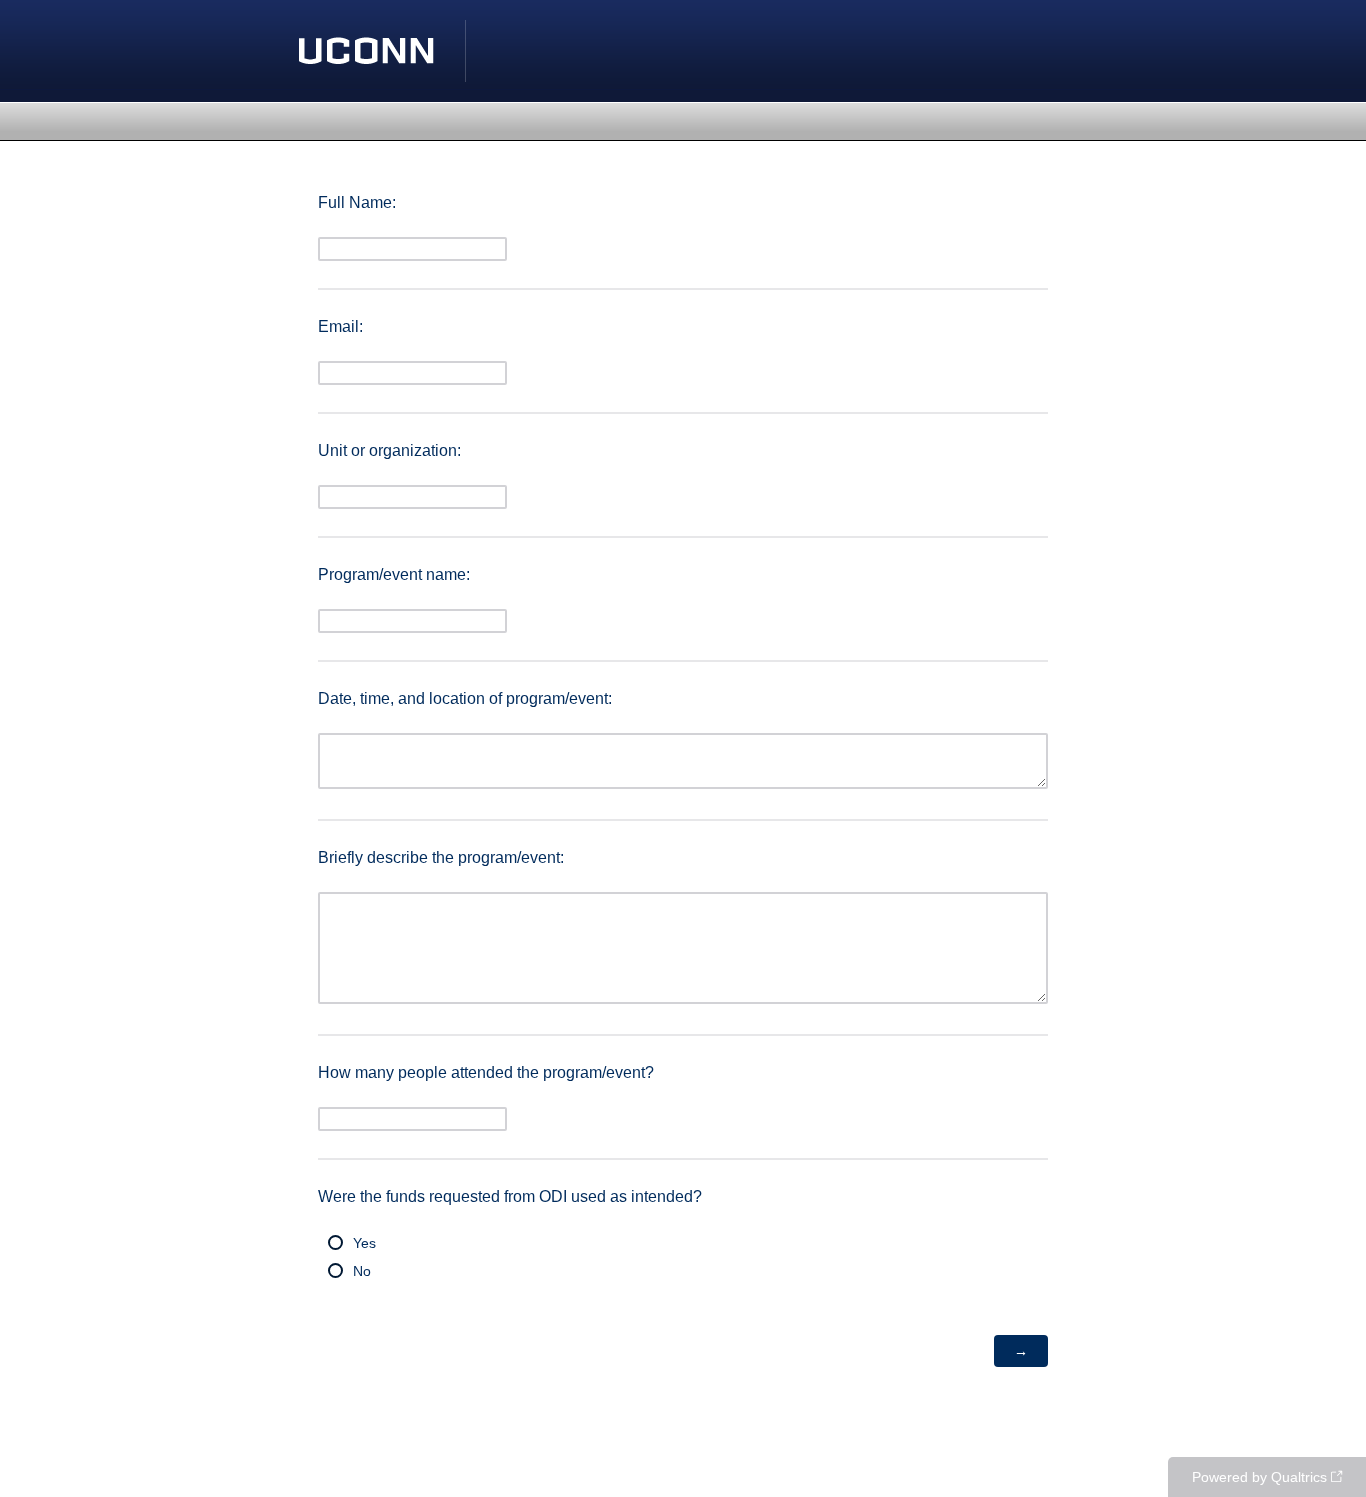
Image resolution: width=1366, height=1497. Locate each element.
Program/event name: (394, 574)
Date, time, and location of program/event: (465, 698)
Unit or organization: (389, 450)
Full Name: (357, 202)
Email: (340, 326)
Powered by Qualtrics (1259, 1477)
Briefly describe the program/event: (441, 857)
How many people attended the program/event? (486, 1072)
